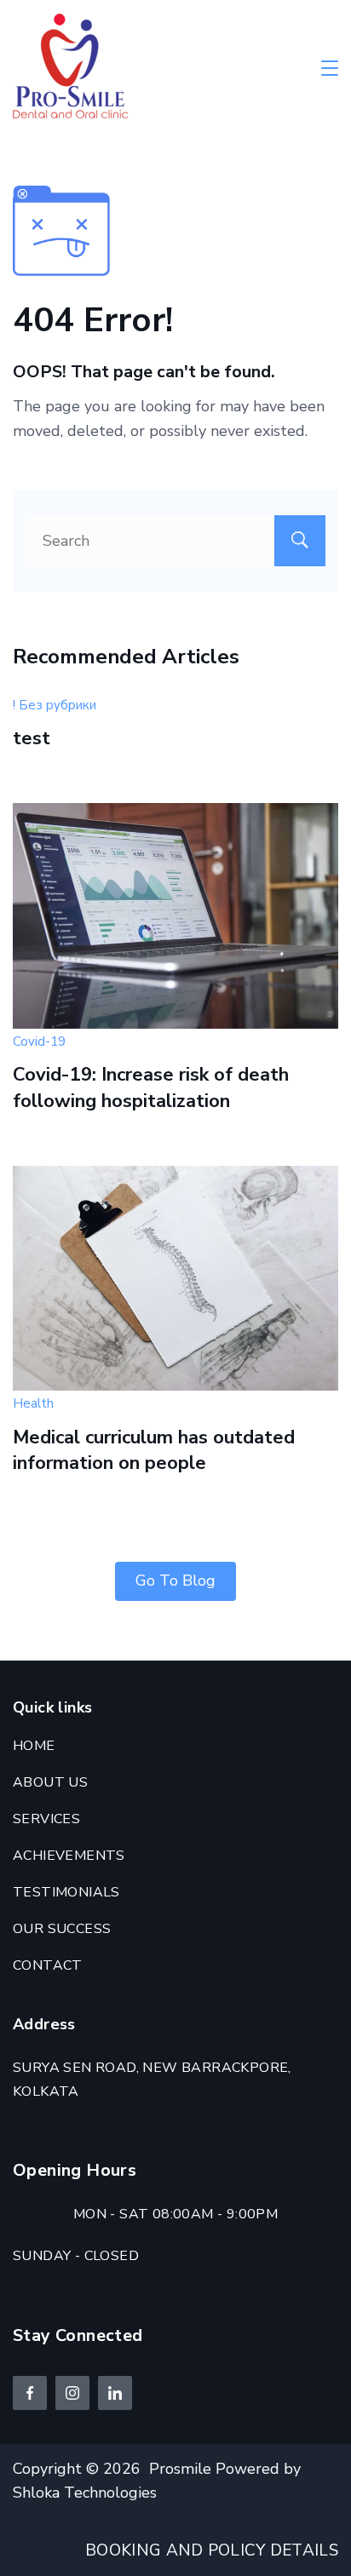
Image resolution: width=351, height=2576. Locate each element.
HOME (34, 1746)
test (32, 738)
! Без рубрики (55, 705)
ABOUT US (50, 1782)
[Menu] (330, 68)
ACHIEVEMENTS (69, 1856)
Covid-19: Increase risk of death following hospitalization (151, 1088)
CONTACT (48, 1965)
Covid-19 (39, 1041)
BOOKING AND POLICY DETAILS (212, 2550)
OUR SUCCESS (62, 1929)
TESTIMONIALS (66, 1892)
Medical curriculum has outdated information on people (154, 1451)
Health (33, 1403)
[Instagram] (72, 2393)
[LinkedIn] (115, 2393)
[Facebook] (30, 2393)
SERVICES (46, 1819)
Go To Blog (175, 1581)
